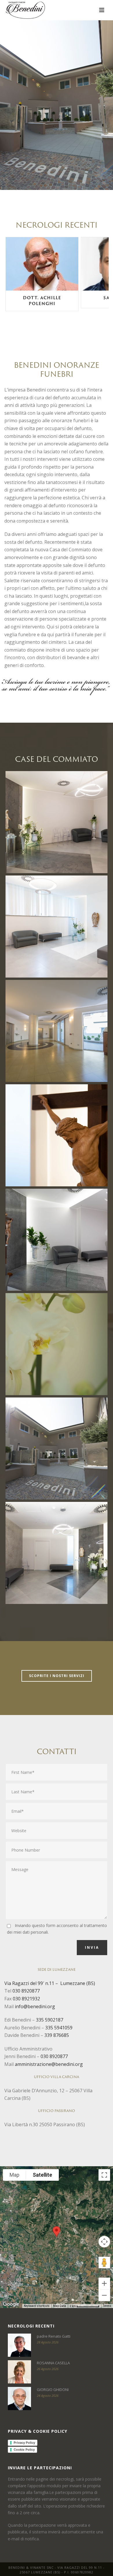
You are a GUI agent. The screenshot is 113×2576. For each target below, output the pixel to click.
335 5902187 (50, 2020)
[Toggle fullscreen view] (104, 2175)
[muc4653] (57, 1135)
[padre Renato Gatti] (19, 2345)
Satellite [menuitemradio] (42, 2175)
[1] (57, 1031)
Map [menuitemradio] (14, 2175)
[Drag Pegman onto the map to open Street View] (104, 2263)
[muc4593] (57, 927)
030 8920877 (26, 1991)
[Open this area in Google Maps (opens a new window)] (11, 2304)
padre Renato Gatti (54, 2336)
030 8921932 (26, 1999)
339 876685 (57, 2035)
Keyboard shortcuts (37, 2306)
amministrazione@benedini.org (49, 2064)
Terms (107, 2306)
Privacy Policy (24, 2443)
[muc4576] (57, 822)
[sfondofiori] (57, 1344)
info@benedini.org (35, 2006)
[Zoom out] (104, 2295)
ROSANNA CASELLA (53, 2363)
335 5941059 (59, 2028)
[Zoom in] (104, 2283)
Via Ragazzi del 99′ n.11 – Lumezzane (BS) (50, 1983)
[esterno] (57, 1449)
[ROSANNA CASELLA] (19, 2372)
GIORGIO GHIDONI (53, 2390)
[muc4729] (57, 1553)
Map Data (60, 2306)
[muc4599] (57, 1240)
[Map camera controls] (104, 2242)
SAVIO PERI (42, 298)
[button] (57, 2232)
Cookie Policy (24, 2450)
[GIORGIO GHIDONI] (19, 2399)
